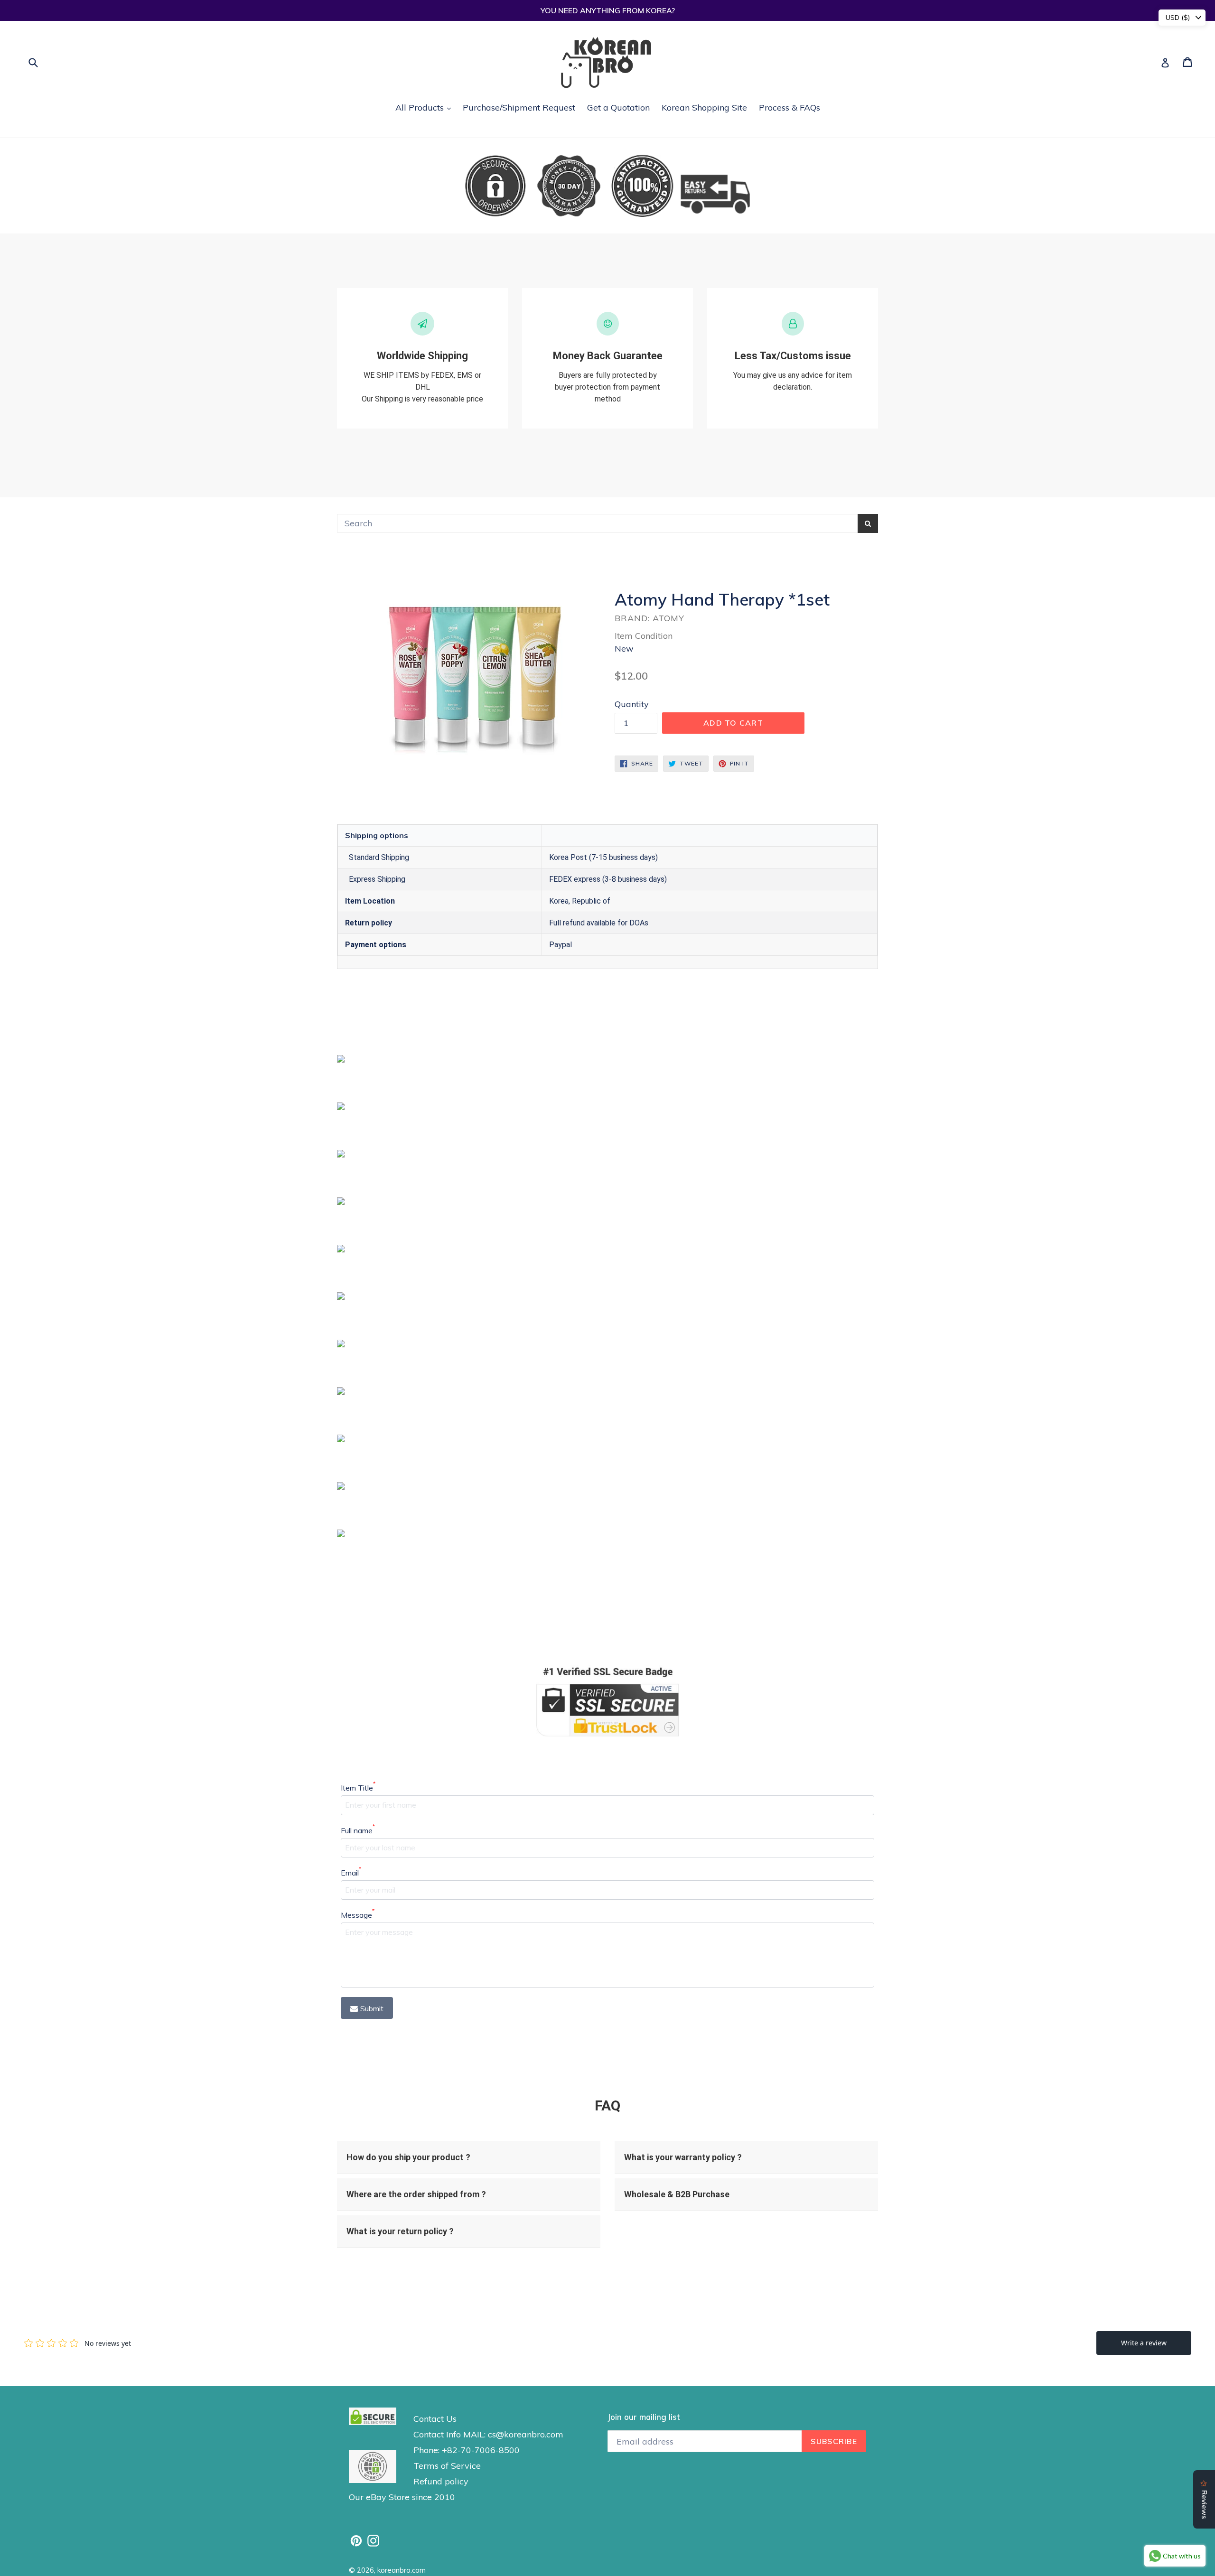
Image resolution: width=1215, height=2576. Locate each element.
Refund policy (441, 2481)
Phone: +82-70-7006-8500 (467, 2450)
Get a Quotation (618, 107)
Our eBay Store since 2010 (402, 2497)
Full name (358, 1830)
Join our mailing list (644, 2417)
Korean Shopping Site (704, 107)
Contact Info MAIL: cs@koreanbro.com (488, 2434)
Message (358, 1914)
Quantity (632, 704)
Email (351, 1872)
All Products (425, 107)
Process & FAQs (790, 107)
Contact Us (435, 2419)
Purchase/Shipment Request (519, 107)
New (624, 649)
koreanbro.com (402, 2570)
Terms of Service (447, 2466)
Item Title (358, 1787)
